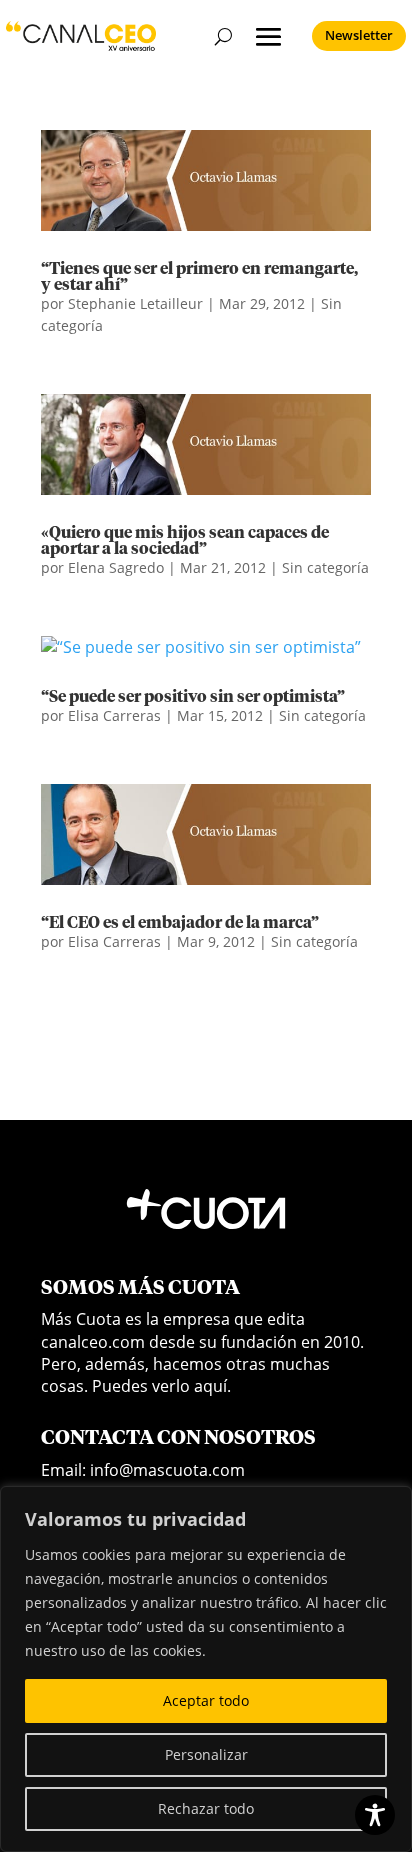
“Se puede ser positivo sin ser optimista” (193, 697)
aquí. (212, 1386)
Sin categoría (325, 567)
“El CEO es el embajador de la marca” (180, 923)
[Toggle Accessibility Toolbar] (375, 1815)
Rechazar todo (206, 1808)
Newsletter (359, 35)
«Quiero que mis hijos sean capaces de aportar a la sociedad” (185, 541)
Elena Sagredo (116, 567)
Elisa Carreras (114, 715)
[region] (206, 1669)
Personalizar (206, 1754)
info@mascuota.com (167, 1470)
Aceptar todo (206, 1700)
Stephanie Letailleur (135, 303)
